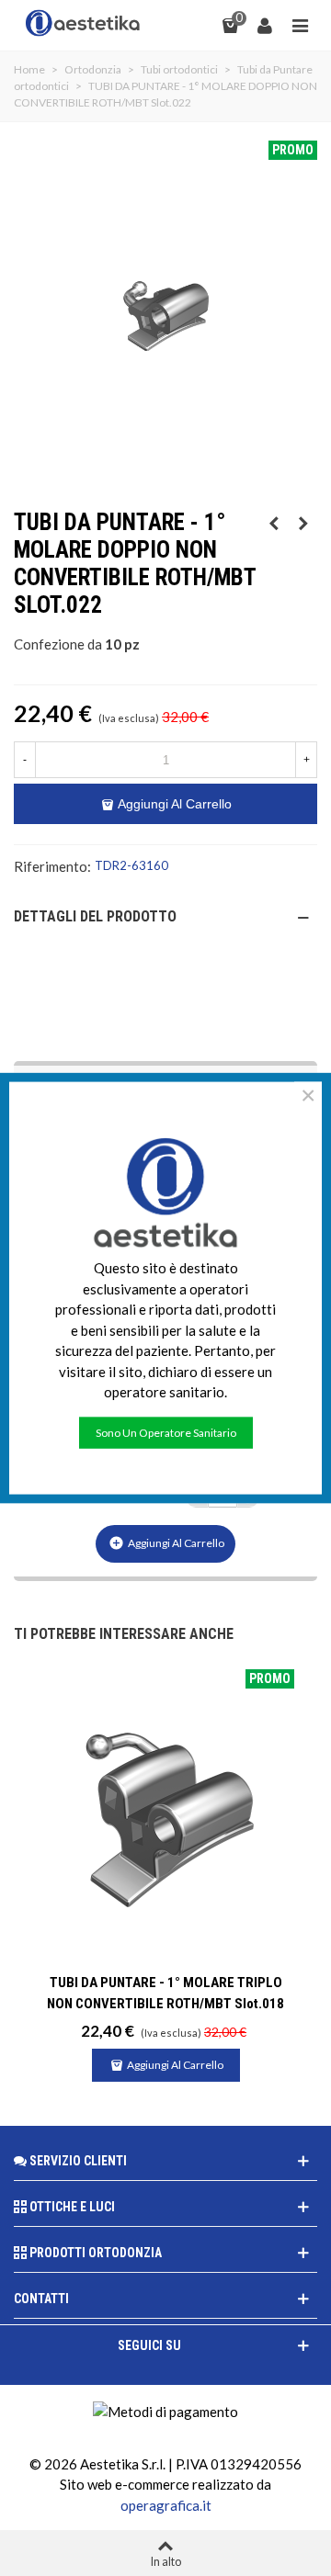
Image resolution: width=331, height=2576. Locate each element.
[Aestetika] (83, 23)
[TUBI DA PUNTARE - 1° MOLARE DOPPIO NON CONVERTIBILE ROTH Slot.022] (274, 523)
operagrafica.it (166, 2505)
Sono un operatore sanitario (166, 1432)
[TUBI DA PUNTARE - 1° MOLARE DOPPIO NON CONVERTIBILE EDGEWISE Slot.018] (303, 523)
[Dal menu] (300, 23)
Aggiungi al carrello (166, 1543)
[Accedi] (265, 23)
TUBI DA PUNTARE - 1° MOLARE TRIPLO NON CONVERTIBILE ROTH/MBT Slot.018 (165, 1993)
